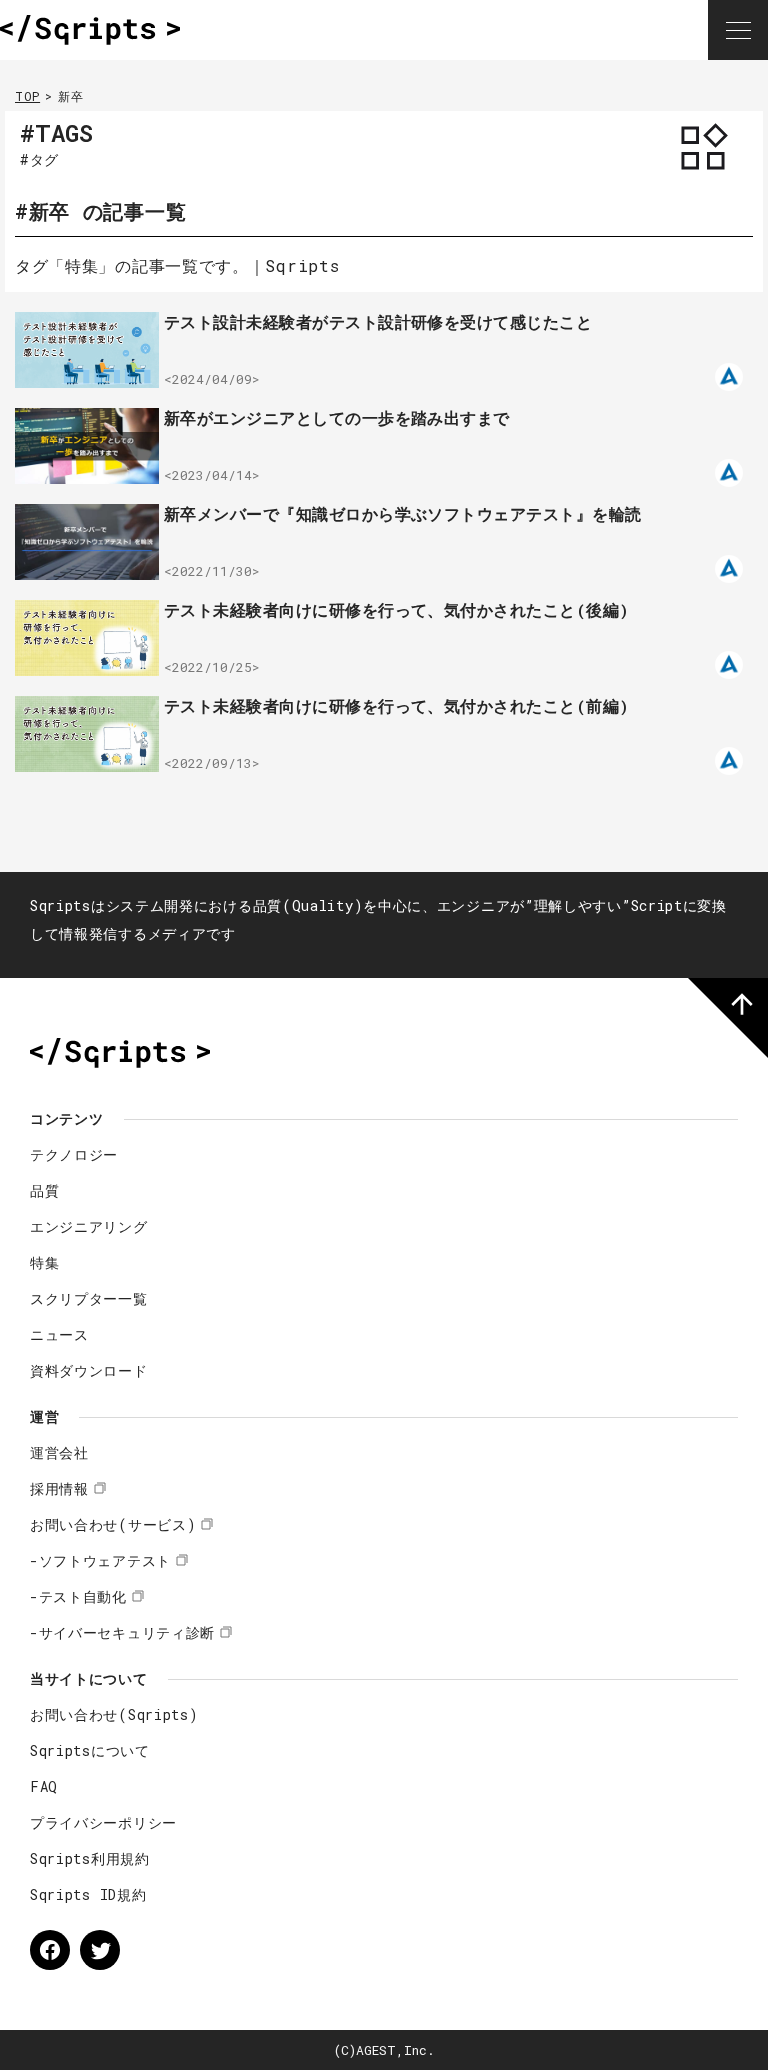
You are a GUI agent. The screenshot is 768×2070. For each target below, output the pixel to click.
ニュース (59, 1334)
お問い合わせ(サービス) (113, 1524)
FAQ (44, 1786)
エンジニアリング (89, 1226)
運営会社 (59, 1452)
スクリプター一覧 (89, 1298)
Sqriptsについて (90, 1750)
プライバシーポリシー (103, 1822)
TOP (27, 96)
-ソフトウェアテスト (100, 1560)
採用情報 (59, 1488)
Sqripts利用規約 (90, 1858)
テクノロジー (74, 1154)
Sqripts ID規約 (88, 1894)
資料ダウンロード (89, 1370)
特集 (44, 1262)
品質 (44, 1190)
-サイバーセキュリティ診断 (122, 1632)
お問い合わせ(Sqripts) (114, 1714)
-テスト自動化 (78, 1596)
